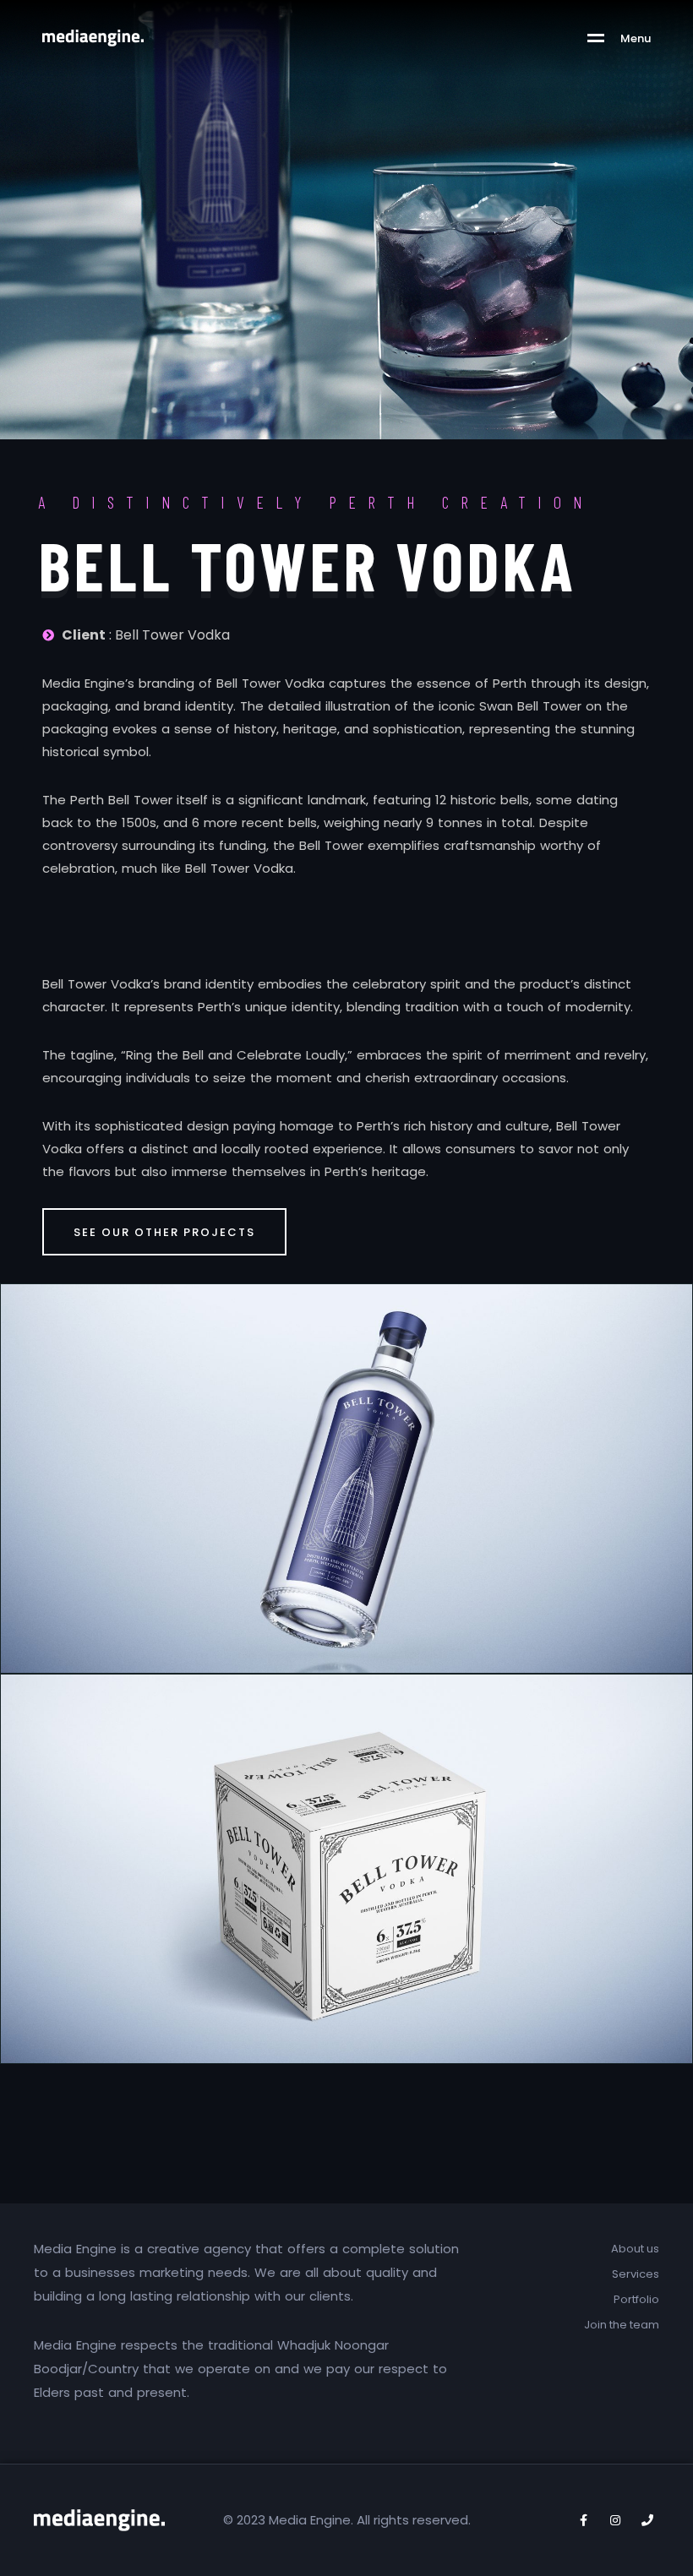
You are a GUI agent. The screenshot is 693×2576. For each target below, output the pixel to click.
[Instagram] (615, 2520)
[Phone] (647, 2520)
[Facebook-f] (583, 2520)
